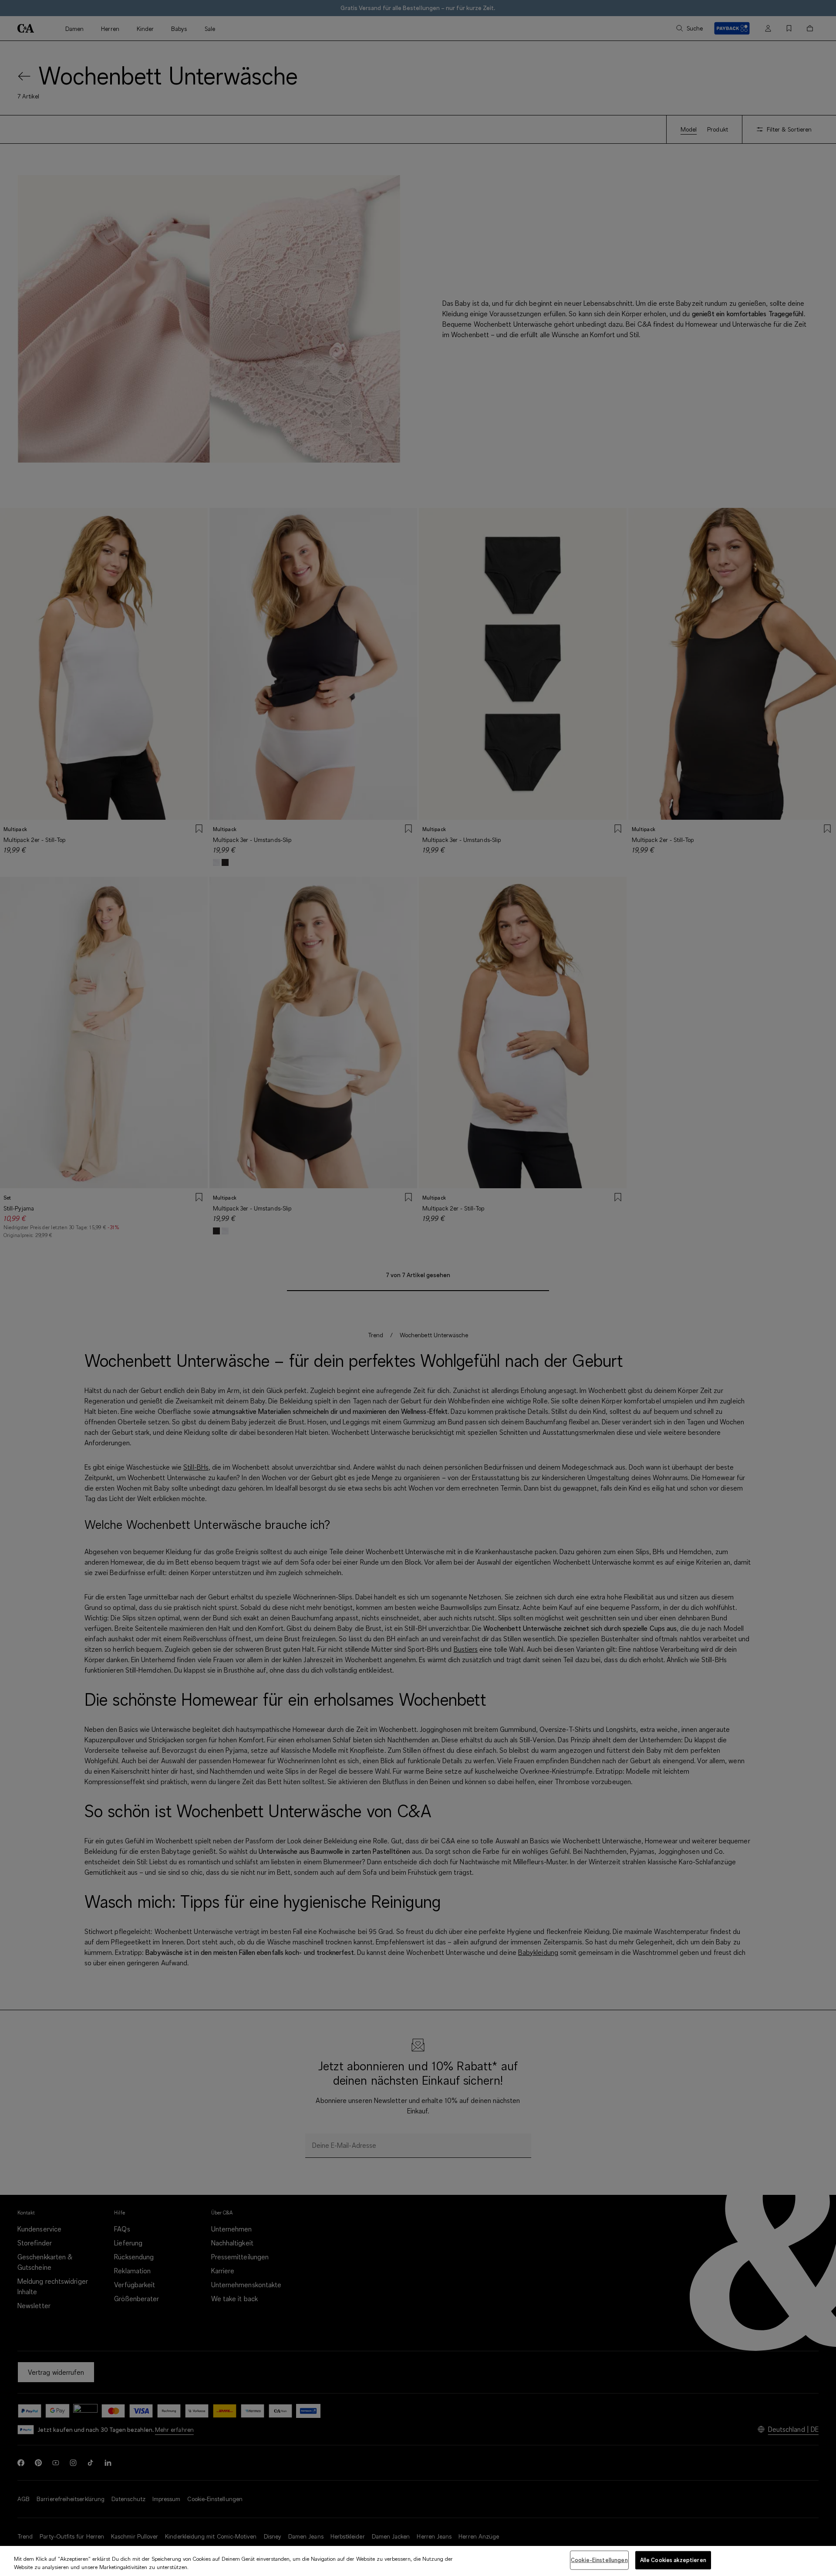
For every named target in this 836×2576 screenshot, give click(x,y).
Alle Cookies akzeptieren (673, 2560)
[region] (418, 2561)
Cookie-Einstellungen (599, 2560)
